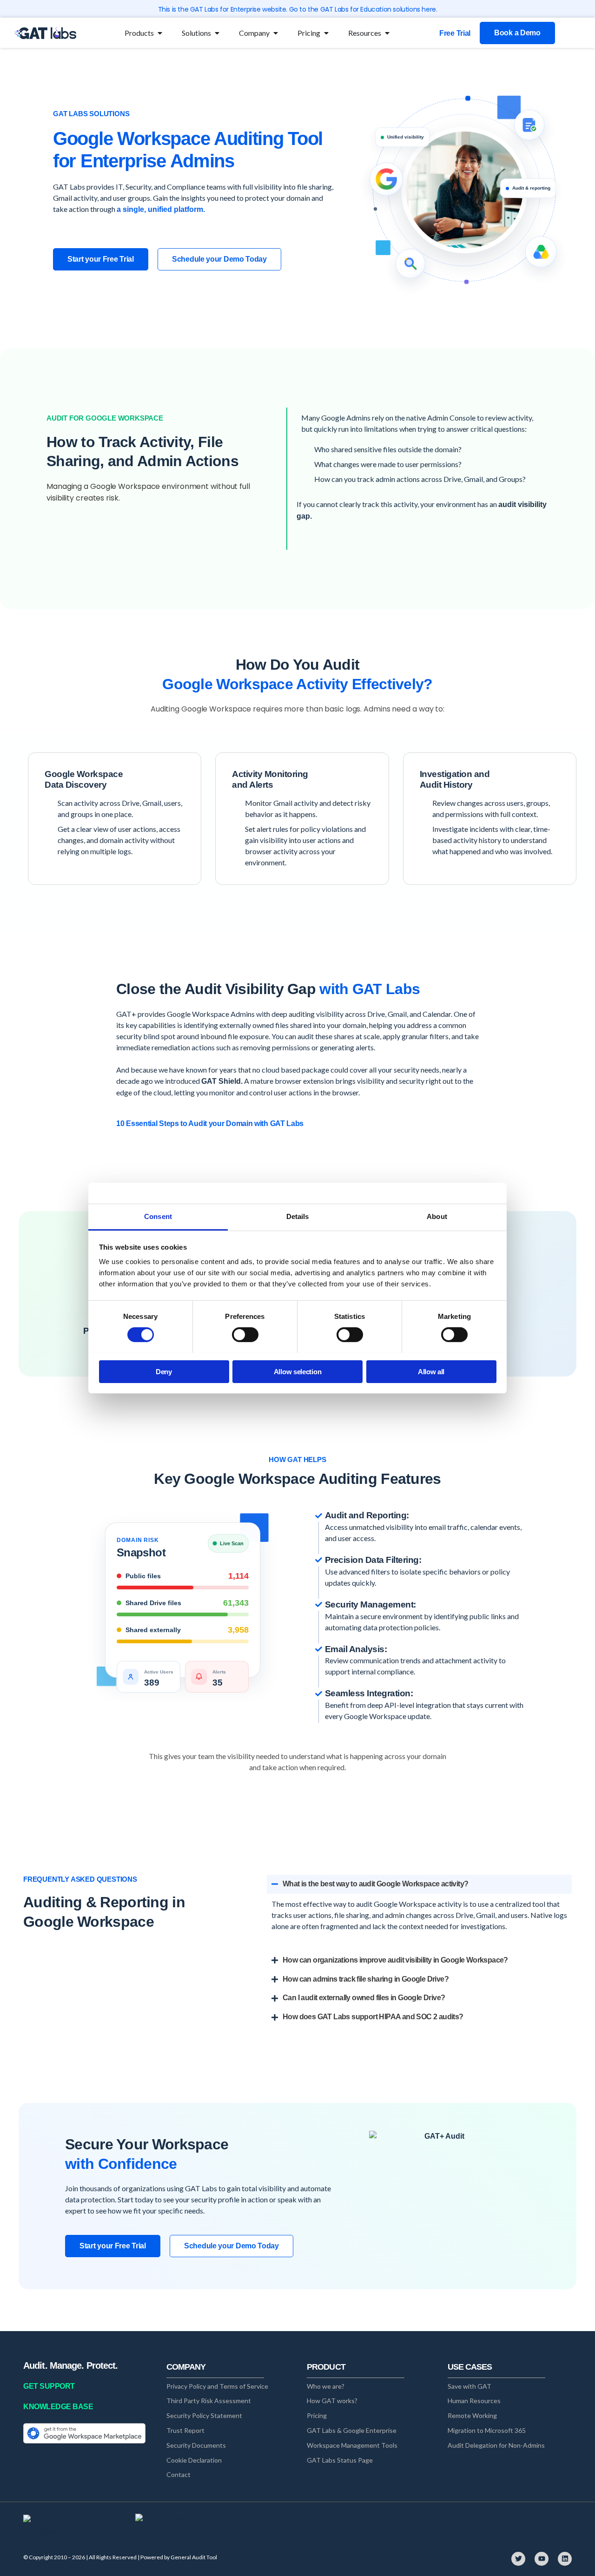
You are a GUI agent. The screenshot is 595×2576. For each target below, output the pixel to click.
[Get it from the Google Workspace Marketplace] (84, 2433)
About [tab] (437, 1216)
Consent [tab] (158, 1216)
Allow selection (298, 1371)
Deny (164, 1371)
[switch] (245, 1335)
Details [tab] (298, 1216)
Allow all (431, 1371)
